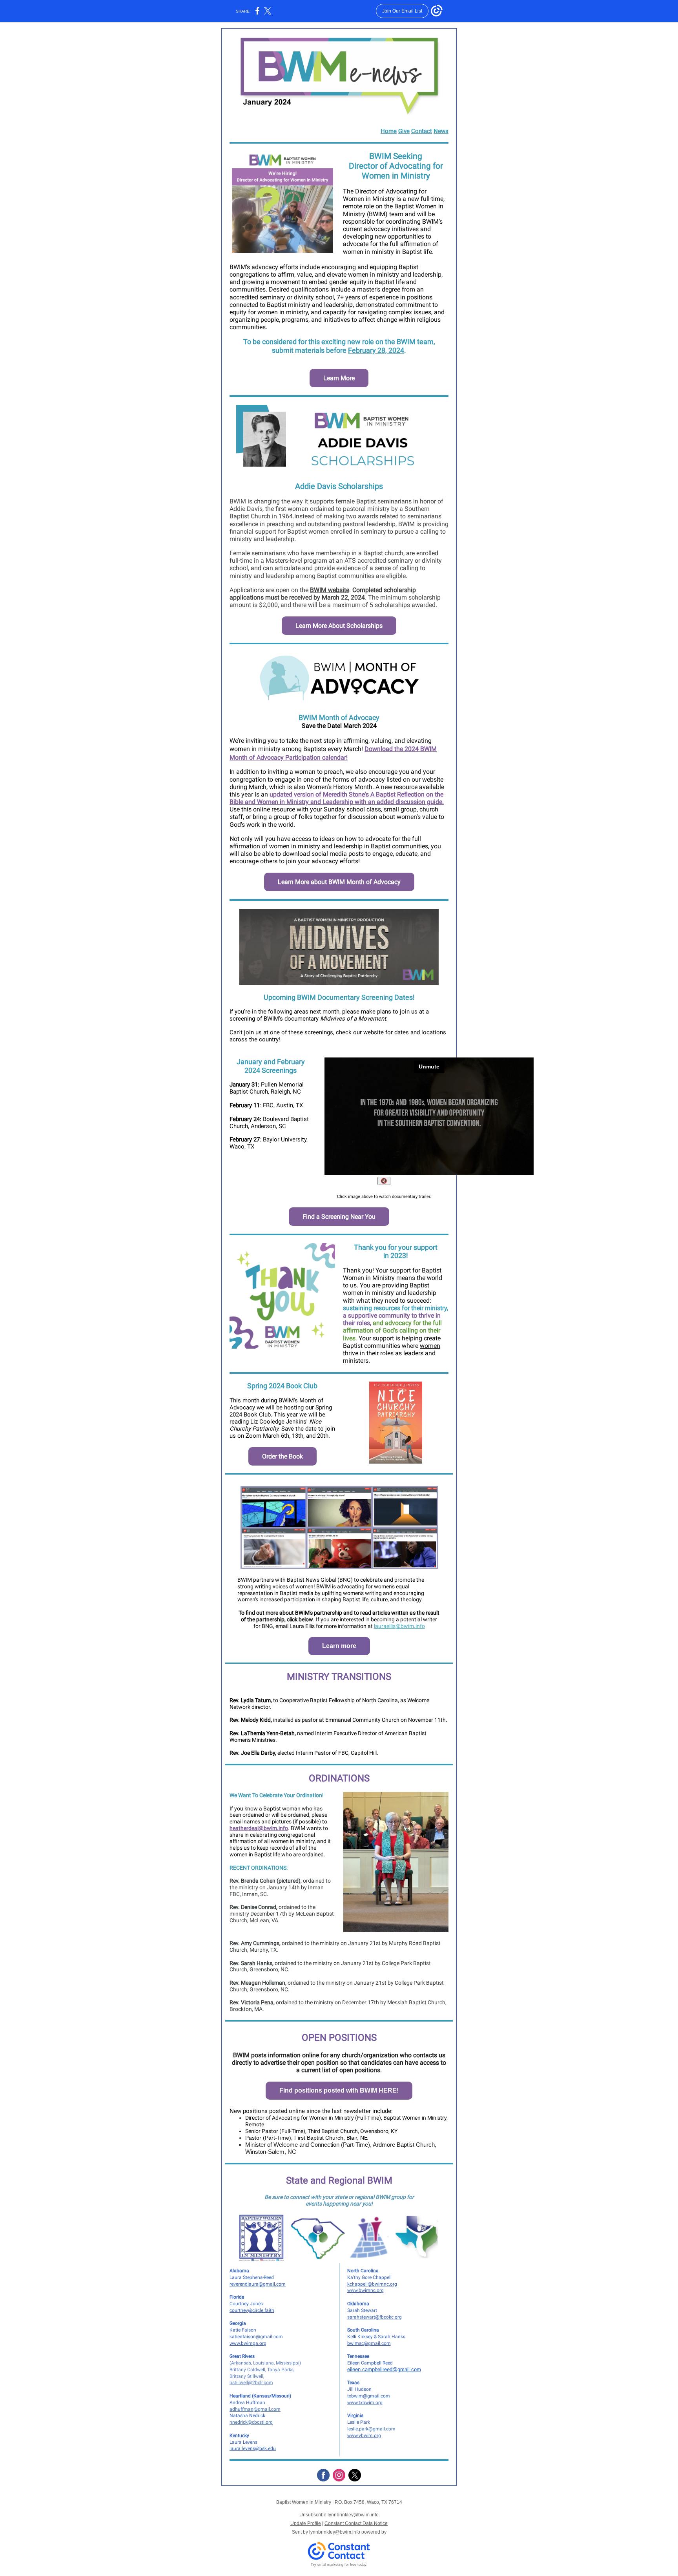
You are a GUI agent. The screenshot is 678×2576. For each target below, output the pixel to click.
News (441, 131)
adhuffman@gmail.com (255, 2409)
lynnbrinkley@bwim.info (335, 2532)
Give (404, 131)
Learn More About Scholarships (339, 626)
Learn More (339, 378)
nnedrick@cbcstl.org (251, 2422)
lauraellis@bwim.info (399, 1626)
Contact (422, 131)
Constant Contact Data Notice (356, 2523)
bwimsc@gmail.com (369, 2343)
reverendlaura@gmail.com (258, 2284)
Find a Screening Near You (339, 1217)
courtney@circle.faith (252, 2310)
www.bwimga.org (248, 2343)
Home (389, 131)
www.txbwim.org (365, 2403)
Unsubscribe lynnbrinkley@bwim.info (339, 2515)
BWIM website (330, 590)
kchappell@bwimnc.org (372, 2284)
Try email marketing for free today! (339, 2565)
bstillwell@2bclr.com (251, 2383)
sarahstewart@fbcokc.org (375, 2317)
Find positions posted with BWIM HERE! (339, 2090)
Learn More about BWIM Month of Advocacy (339, 882)
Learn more (339, 1646)
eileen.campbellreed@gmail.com (384, 2369)
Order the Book (282, 1456)
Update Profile (306, 2523)
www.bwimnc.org (365, 2290)
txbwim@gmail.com (369, 2396)
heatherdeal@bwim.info (259, 1828)
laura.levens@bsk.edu (253, 2448)
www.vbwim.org (364, 2436)
